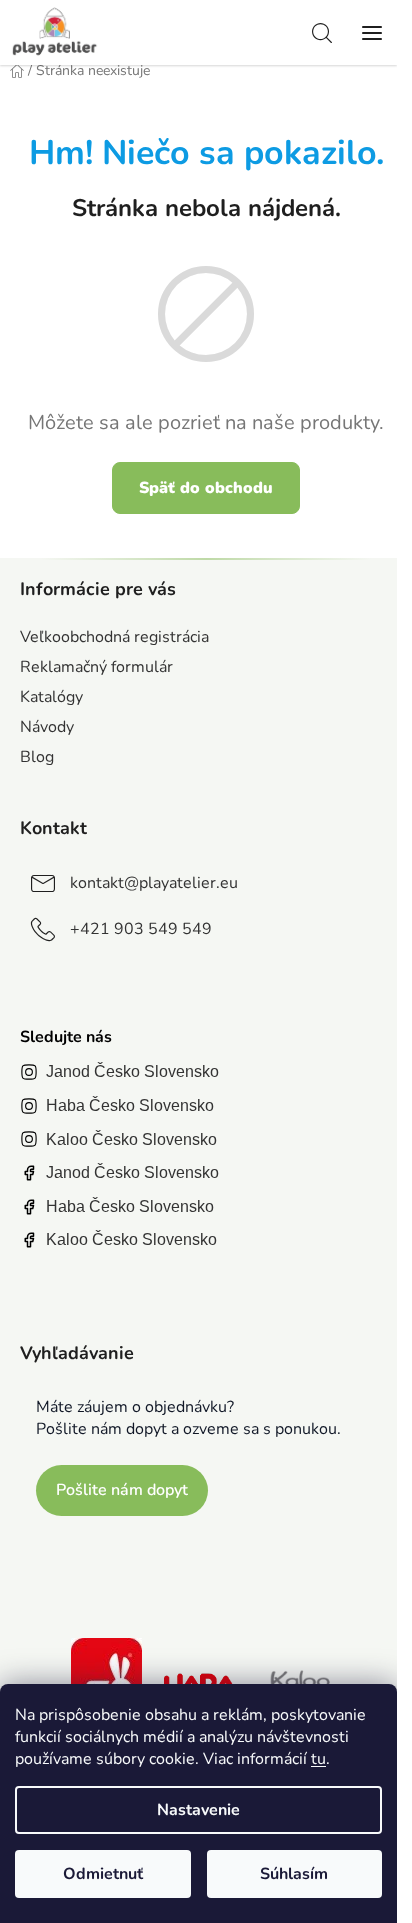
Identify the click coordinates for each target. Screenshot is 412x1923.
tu (318, 1759)
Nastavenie (198, 1810)
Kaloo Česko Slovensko (131, 1139)
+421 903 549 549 (141, 929)
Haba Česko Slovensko (130, 1105)
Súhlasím (294, 1874)
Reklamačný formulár (96, 667)
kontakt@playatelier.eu (154, 883)
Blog (37, 757)
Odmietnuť (103, 1874)
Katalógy (51, 697)
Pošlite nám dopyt (122, 1490)
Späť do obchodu (206, 488)
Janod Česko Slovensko (132, 1071)
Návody (47, 727)
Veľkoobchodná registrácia (114, 637)
